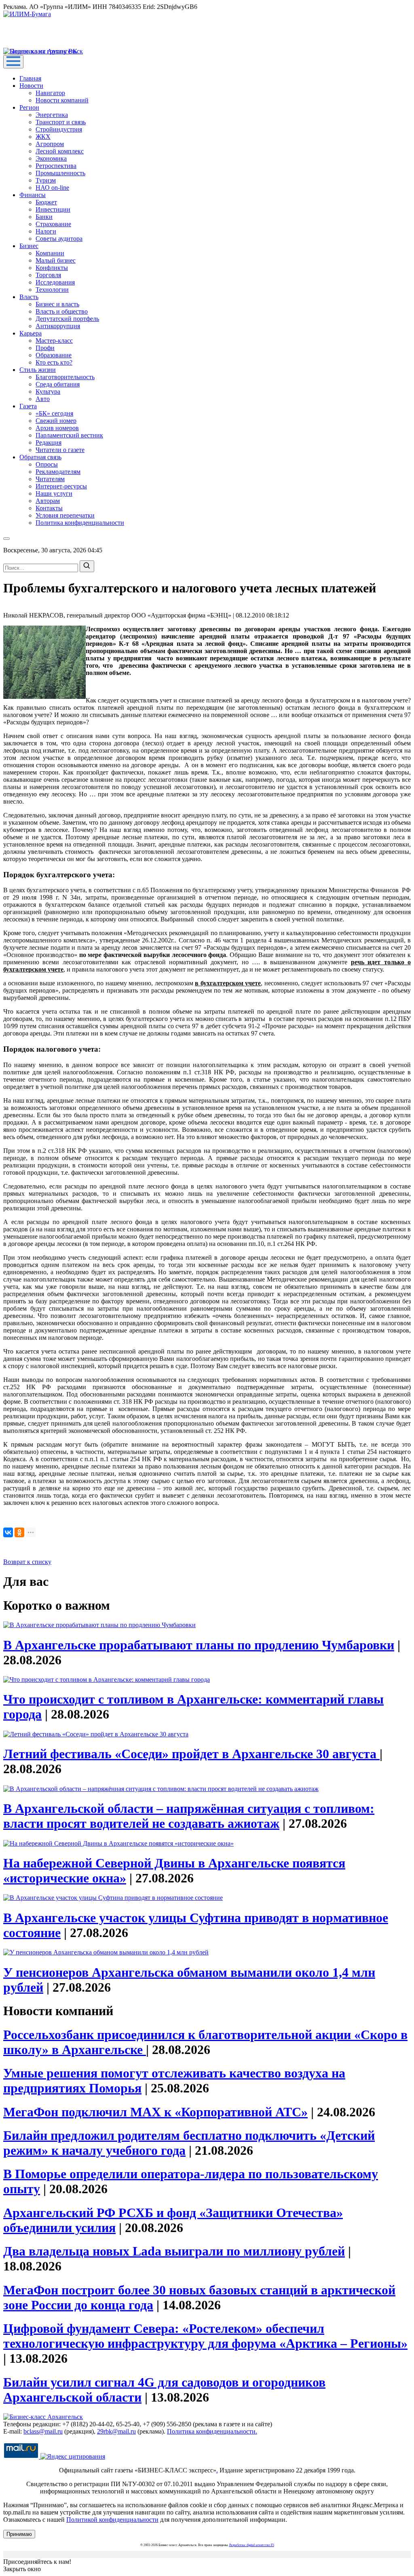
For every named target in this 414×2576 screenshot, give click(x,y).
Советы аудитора (59, 239)
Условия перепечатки (65, 515)
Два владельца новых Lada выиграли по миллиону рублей (174, 2251)
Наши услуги (54, 493)
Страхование (53, 224)
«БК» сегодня (54, 413)
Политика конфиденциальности (80, 523)
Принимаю (19, 2534)
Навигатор (50, 93)
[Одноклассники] (19, 1532)
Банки (44, 217)
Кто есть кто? (54, 362)
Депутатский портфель (67, 319)
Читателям (50, 479)
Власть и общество (62, 311)
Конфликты (52, 268)
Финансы (33, 195)
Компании (50, 253)
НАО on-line (52, 188)
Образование (54, 355)
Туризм (46, 180)
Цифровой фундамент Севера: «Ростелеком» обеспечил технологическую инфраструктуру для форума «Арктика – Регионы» (205, 2336)
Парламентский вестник (69, 435)
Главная (30, 78)
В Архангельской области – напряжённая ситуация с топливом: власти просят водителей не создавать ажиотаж (189, 1816)
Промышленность (60, 173)
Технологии (52, 290)
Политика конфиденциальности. (212, 2431)
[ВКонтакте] (8, 1532)
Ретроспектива (56, 166)
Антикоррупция (58, 326)
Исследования (55, 282)
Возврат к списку (27, 1562)
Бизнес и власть (57, 304)
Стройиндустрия (59, 129)
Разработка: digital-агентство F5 (252, 2545)
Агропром (50, 144)
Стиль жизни (38, 370)
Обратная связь (40, 457)
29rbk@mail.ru (116, 2431)
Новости (31, 86)
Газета (28, 406)
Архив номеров (57, 428)
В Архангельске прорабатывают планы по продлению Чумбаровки (199, 1645)
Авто (43, 399)
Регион (29, 107)
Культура (48, 391)
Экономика (51, 158)
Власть (29, 297)
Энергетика (52, 115)
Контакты (49, 508)
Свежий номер (56, 421)
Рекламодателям (58, 472)
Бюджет (46, 202)
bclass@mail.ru (43, 2431)
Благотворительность (65, 377)
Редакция (49, 442)
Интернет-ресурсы (61, 486)
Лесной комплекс (60, 151)
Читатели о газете (60, 450)
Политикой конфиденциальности (112, 2520)
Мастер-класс (54, 341)
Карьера (31, 333)
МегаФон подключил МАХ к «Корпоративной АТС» (155, 2112)
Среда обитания (58, 384)
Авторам (48, 501)
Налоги (46, 231)
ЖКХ (43, 137)
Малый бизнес (56, 260)
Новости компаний (62, 100)
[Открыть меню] (13, 62)
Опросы (47, 464)
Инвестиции (53, 209)
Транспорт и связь (61, 122)
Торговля (48, 275)
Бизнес (29, 246)
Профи (45, 348)
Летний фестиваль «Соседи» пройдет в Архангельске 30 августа (191, 1754)
